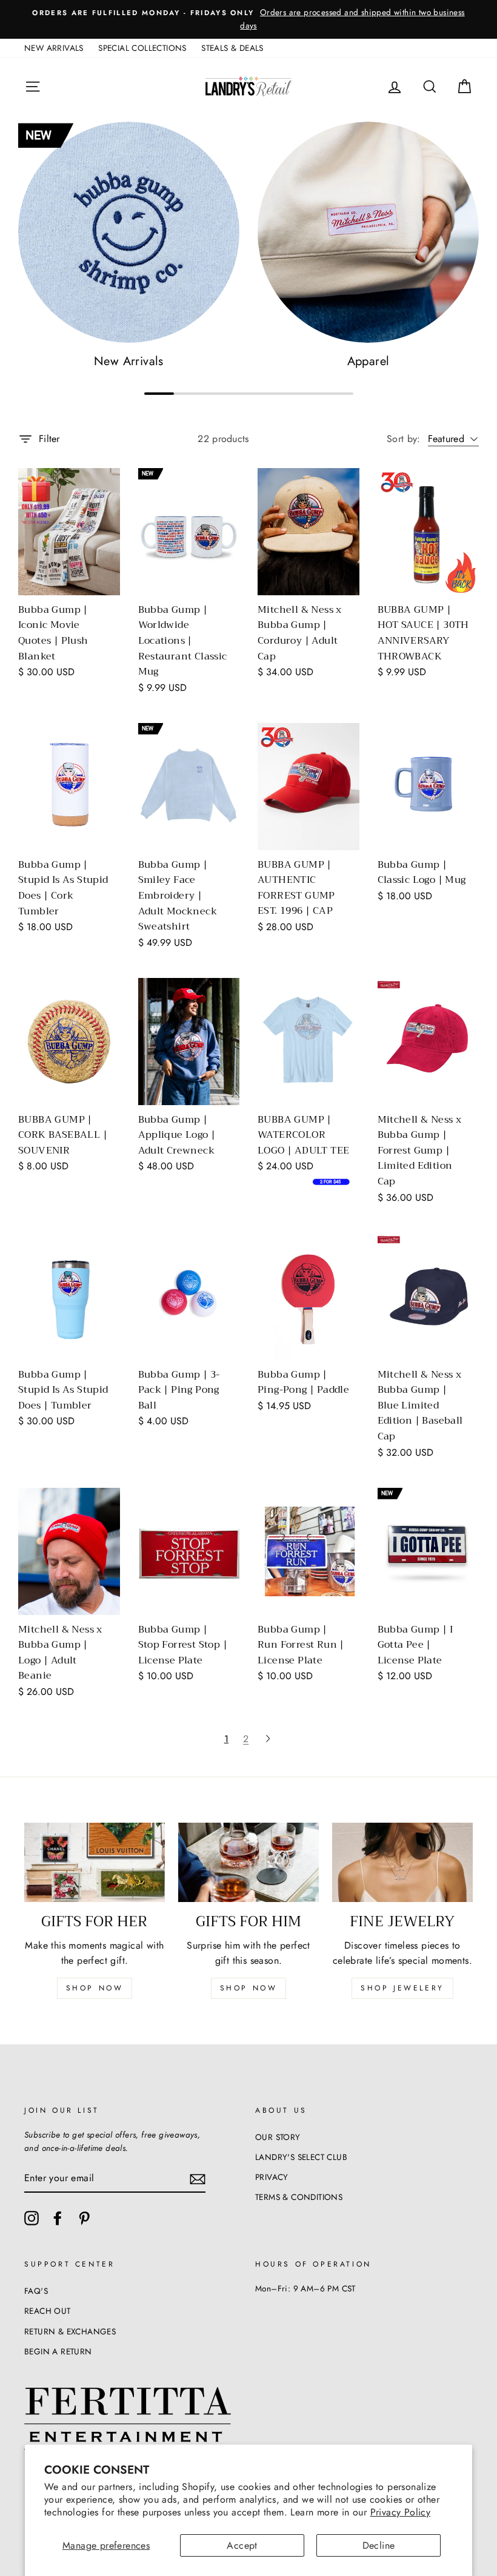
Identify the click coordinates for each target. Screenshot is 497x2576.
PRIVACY (272, 2177)
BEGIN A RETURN (58, 2351)
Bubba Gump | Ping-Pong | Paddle (303, 1382)
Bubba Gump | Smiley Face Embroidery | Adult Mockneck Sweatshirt (178, 896)
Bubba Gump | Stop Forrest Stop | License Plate (183, 1645)
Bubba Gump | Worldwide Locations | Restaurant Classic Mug (183, 641)
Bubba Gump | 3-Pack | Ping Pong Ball (179, 1390)
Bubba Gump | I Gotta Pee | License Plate (415, 1645)
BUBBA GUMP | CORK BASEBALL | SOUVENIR (63, 1135)
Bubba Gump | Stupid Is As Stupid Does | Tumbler (63, 1390)
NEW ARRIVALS (54, 48)
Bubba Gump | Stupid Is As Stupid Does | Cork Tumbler (63, 888)
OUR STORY (278, 2137)
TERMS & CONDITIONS (299, 2197)
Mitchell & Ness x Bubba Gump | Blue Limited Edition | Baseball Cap (420, 1405)
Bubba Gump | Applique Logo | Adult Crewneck (177, 1135)
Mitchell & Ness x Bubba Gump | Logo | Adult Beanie (60, 1653)
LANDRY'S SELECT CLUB (301, 2157)
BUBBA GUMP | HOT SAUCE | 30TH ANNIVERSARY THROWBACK (423, 633)
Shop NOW (249, 1988)
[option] (248, 19)
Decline (379, 2545)
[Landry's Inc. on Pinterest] (84, 2218)
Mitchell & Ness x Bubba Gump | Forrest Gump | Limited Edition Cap (420, 1151)
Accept (242, 2545)
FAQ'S (36, 2291)
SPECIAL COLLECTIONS (142, 48)
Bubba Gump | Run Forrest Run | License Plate (301, 1645)
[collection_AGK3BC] (368, 232)
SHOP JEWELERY (402, 1988)
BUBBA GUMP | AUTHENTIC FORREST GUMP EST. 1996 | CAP (296, 888)
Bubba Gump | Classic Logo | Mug (422, 873)
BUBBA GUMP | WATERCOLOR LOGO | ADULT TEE (303, 1135)
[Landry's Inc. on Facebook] (58, 2218)
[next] (268, 1739)
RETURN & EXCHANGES (70, 2331)
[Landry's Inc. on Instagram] (32, 2218)
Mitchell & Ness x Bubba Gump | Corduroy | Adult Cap (300, 633)
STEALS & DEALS (232, 48)
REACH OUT (48, 2311)
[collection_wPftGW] (129, 232)
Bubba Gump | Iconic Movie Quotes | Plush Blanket (53, 633)
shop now (95, 1988)
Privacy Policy (401, 2512)
